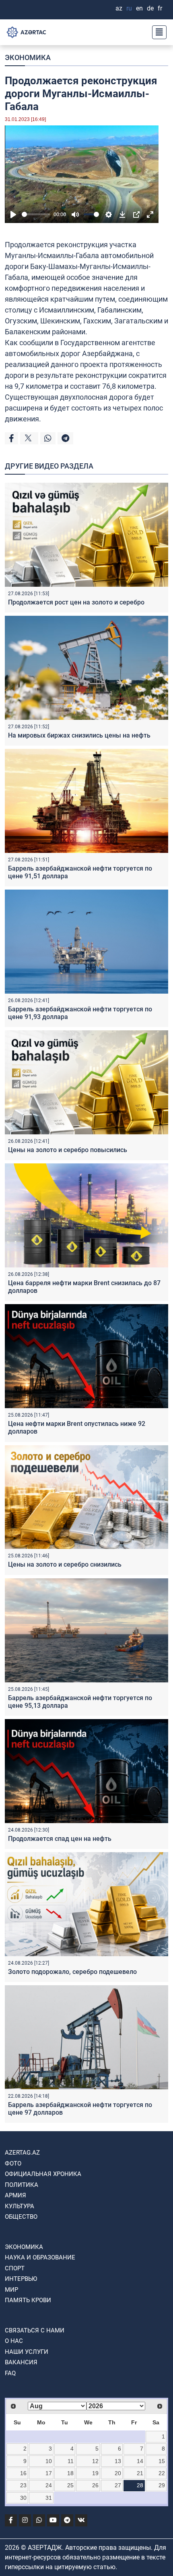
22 (162, 2473)
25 (70, 2485)
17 (49, 2473)
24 (49, 2485)
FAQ (10, 2373)
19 (95, 2473)
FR (160, 8)
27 (118, 2485)
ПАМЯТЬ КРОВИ (28, 2300)
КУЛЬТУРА (20, 2206)
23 (23, 2485)
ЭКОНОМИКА (28, 57)
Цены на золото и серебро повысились (68, 1150)
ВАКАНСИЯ (21, 2362)
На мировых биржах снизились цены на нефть (79, 735)
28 (140, 2485)
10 (49, 2461)
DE (150, 8)
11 (71, 2461)
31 (49, 2498)
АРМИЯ (15, 2195)
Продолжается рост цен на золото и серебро (76, 602)
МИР (11, 2290)
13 (118, 2461)
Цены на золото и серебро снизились (65, 1564)
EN (139, 8)
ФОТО (13, 2163)
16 (23, 2473)
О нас (14, 2341)
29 (162, 2485)
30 (23, 2498)
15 (162, 2461)
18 (70, 2473)
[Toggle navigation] (157, 32)
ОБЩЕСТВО (21, 2217)
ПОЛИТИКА (22, 2185)
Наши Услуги (27, 2352)
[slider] (36, 214)
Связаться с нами (35, 2330)
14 (140, 2461)
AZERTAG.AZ (22, 2153)
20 (118, 2473)
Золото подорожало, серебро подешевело (72, 1972)
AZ (119, 8)
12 (95, 2461)
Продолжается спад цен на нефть (60, 1839)
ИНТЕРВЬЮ (21, 2279)
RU (129, 8)
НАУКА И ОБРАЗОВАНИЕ (40, 2257)
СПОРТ (15, 2268)
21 (140, 2473)
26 (95, 2485)
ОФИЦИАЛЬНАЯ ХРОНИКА (43, 2174)
